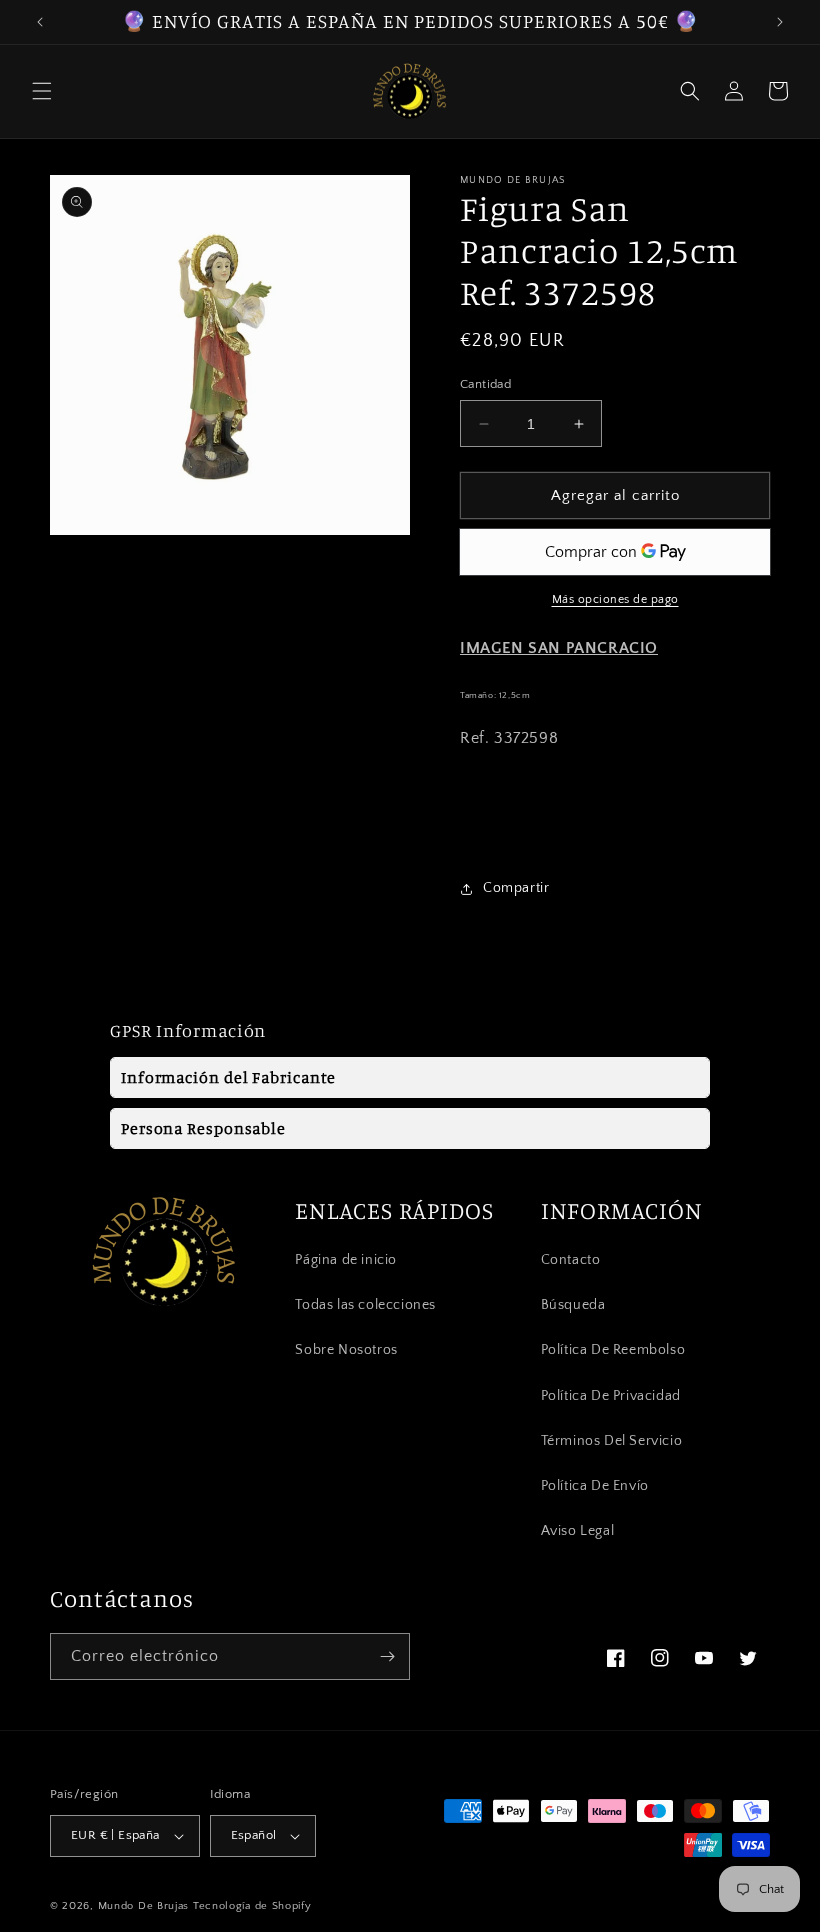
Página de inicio (346, 1260)
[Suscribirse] (387, 1656)
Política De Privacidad (611, 1396)
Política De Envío (595, 1486)
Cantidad (485, 384)
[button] (42, 91)
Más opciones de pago (615, 599)
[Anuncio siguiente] (780, 22)
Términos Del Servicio (612, 1441)
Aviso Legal (578, 1531)
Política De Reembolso (613, 1350)
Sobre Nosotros (346, 1350)
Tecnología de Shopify (252, 1906)
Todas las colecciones (365, 1305)
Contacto (571, 1260)
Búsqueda (573, 1305)
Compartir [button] (516, 888)
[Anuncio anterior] (40, 22)
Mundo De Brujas (144, 1906)
